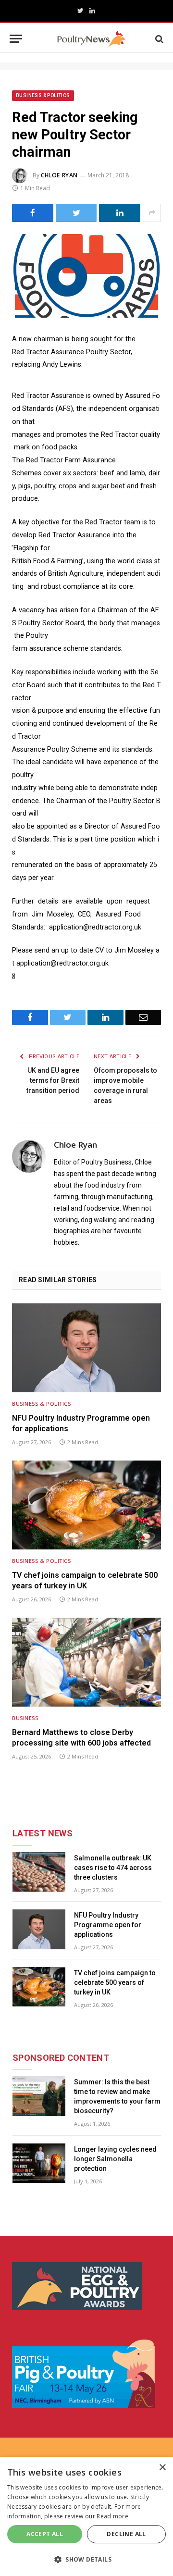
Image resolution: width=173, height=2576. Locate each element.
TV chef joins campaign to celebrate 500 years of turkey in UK (85, 1580)
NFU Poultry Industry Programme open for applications (81, 1423)
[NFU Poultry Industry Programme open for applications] (86, 1348)
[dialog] (86, 2517)
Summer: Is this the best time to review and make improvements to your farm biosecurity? (117, 2096)
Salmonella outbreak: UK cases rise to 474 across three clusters (113, 1868)
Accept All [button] (45, 2534)
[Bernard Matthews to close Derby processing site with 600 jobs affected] (86, 1662)
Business (25, 1718)
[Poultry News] (92, 39)
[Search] (158, 39)
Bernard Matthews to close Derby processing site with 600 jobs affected (81, 1738)
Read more (112, 2516)
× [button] (162, 2468)
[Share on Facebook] (33, 213)
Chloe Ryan (59, 175)
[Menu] (16, 39)
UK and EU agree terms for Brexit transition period (53, 1080)
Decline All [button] (126, 2534)
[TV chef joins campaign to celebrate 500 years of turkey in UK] (86, 1505)
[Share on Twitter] (76, 213)
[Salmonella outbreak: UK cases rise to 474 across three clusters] (39, 1872)
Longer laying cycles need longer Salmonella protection (115, 2159)
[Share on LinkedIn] (120, 213)
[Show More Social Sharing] (152, 213)
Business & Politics (43, 95)
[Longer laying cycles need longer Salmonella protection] (39, 2163)
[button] (86, 2559)
